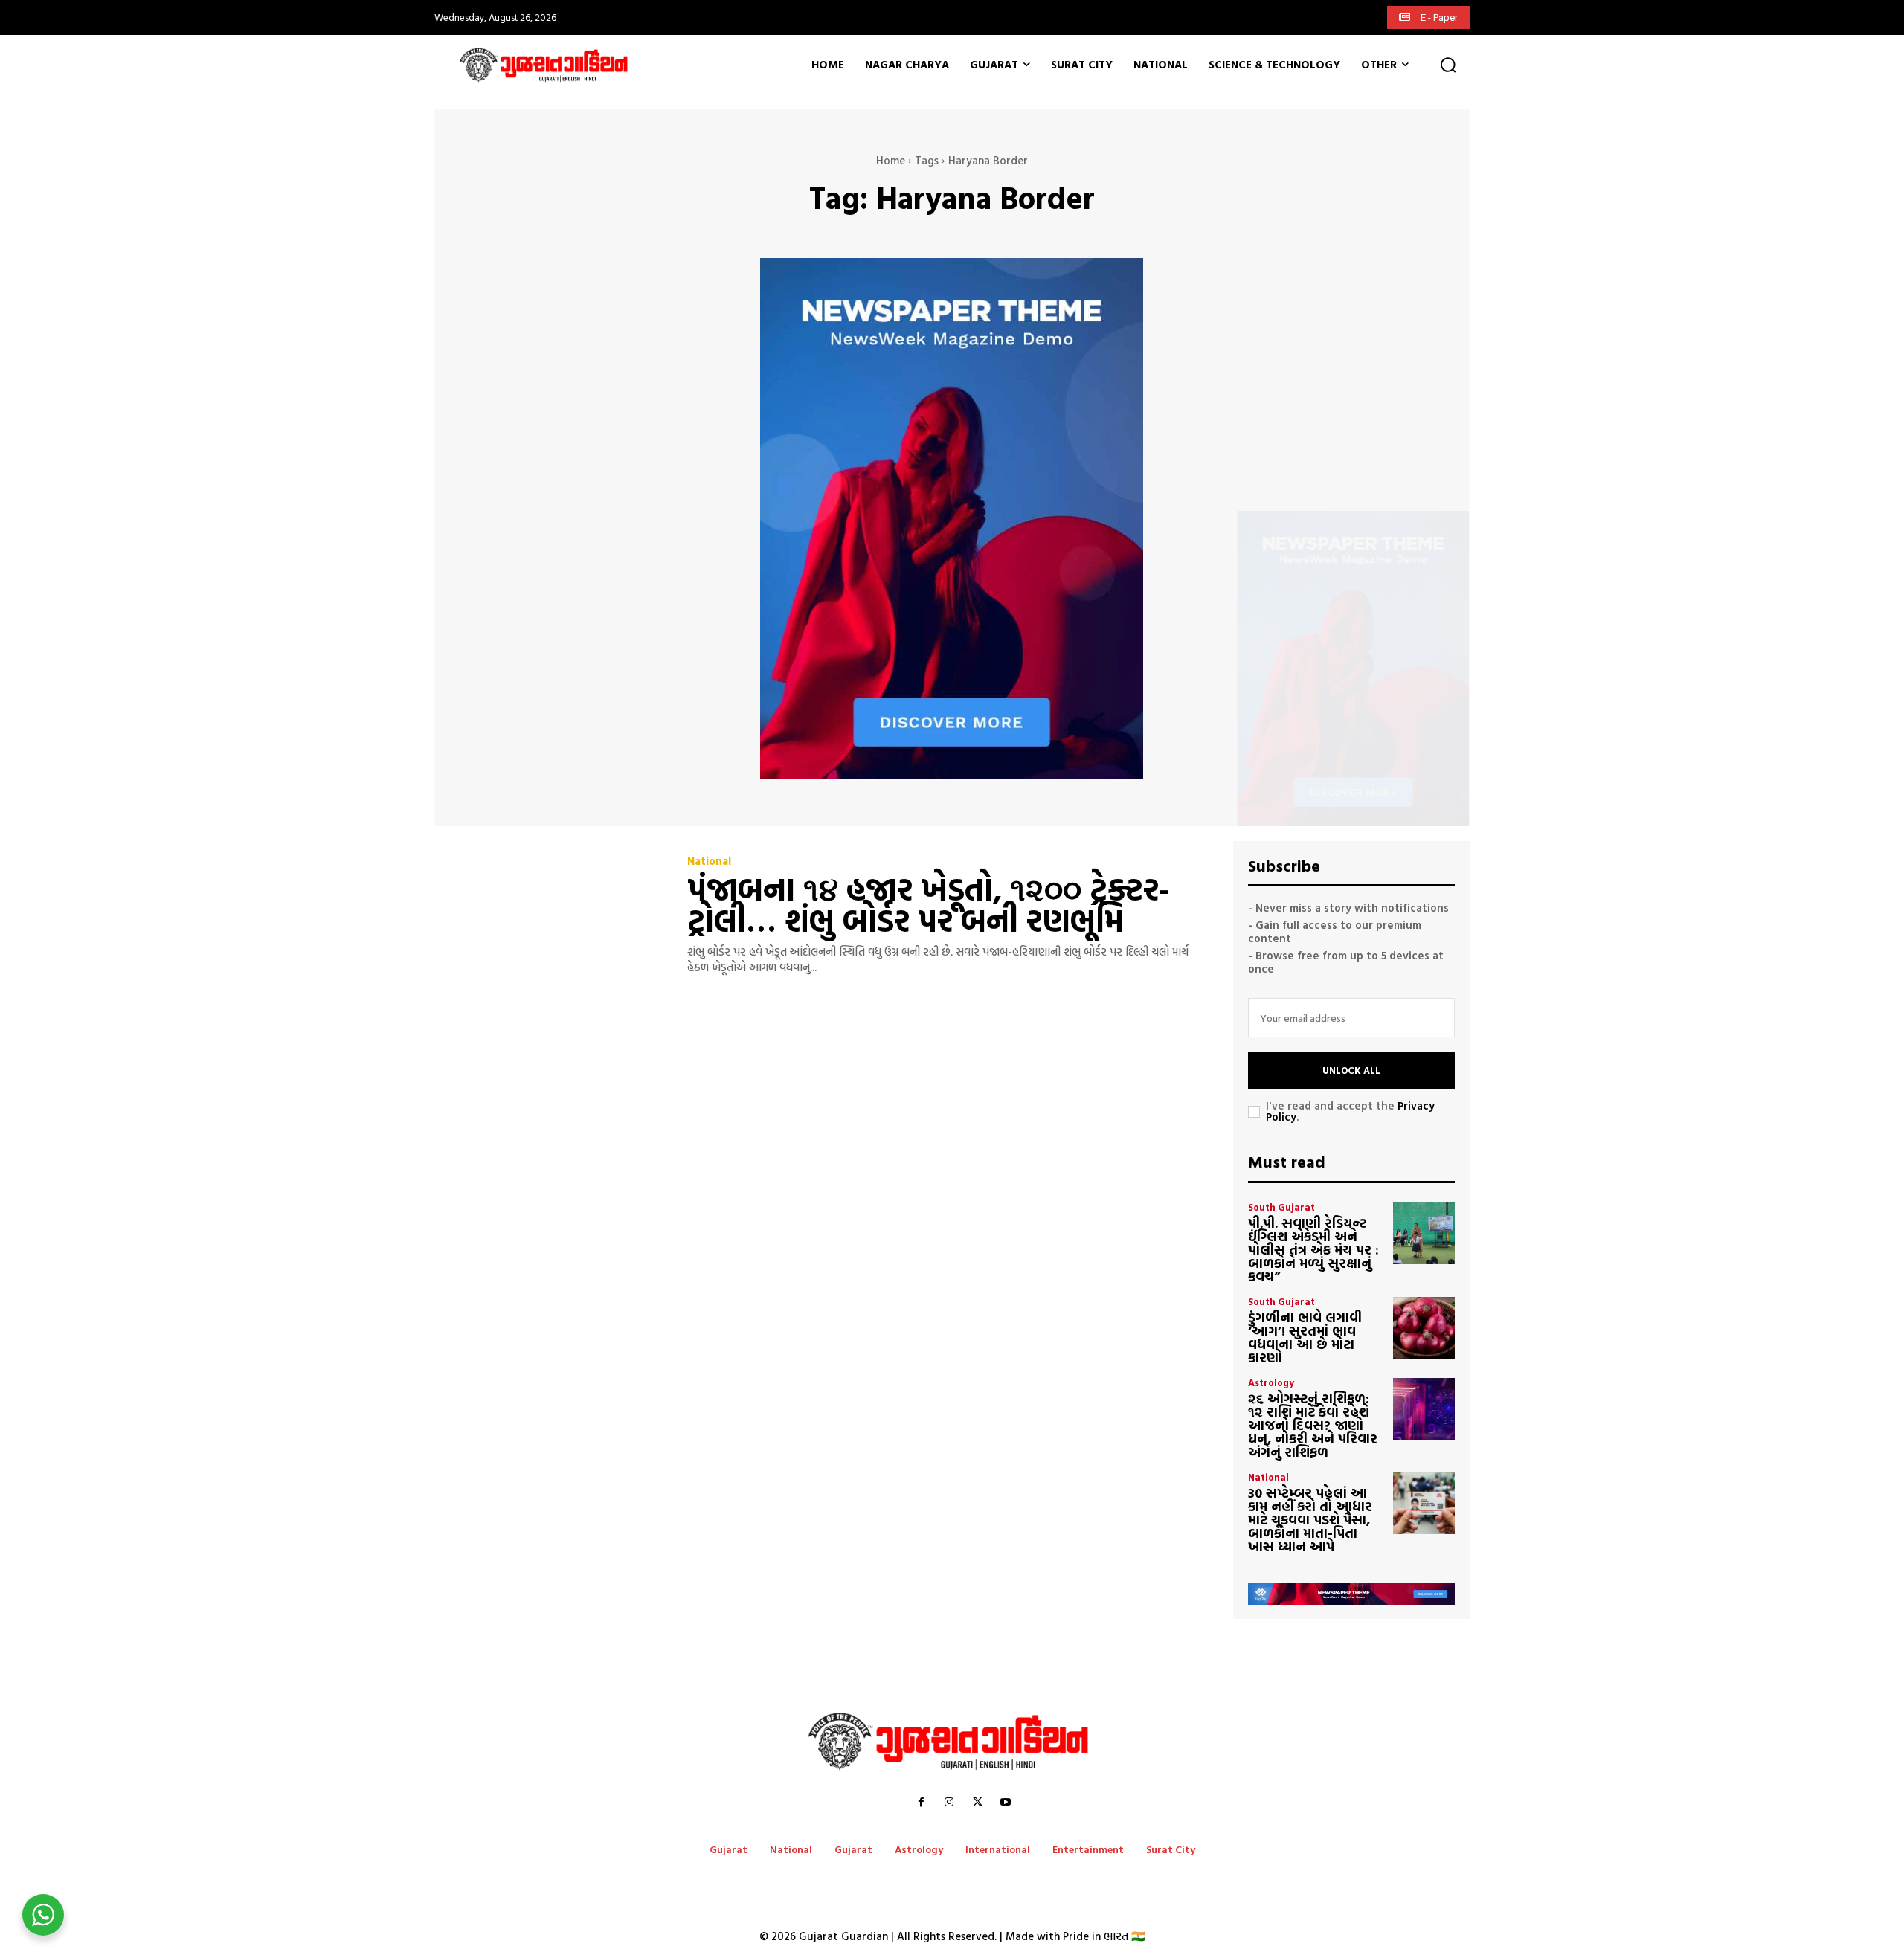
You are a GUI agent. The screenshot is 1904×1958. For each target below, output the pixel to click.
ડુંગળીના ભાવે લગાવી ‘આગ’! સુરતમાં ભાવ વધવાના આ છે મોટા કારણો (1305, 1337)
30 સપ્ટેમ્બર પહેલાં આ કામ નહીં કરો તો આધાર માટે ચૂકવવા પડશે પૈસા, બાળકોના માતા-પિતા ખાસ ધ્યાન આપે (1310, 1520)
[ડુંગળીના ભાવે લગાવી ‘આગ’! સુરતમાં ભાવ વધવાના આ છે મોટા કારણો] (1424, 1328)
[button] (1448, 65)
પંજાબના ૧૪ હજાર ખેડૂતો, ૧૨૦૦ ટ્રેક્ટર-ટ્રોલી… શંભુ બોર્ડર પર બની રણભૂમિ (929, 905)
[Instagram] (949, 1803)
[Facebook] (921, 1803)
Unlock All (1351, 1070)
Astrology (1271, 1383)
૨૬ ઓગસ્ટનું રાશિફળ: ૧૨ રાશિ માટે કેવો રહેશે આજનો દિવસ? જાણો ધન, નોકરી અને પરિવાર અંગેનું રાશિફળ (1313, 1425)
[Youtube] (1006, 1803)
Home (891, 160)
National (709, 861)
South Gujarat (1281, 1207)
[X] (977, 1803)
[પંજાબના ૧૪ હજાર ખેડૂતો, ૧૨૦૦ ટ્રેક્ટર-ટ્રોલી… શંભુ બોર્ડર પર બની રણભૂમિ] (550, 915)
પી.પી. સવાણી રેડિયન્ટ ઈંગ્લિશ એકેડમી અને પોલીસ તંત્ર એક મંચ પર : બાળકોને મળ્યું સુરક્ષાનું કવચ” (1313, 1250)
